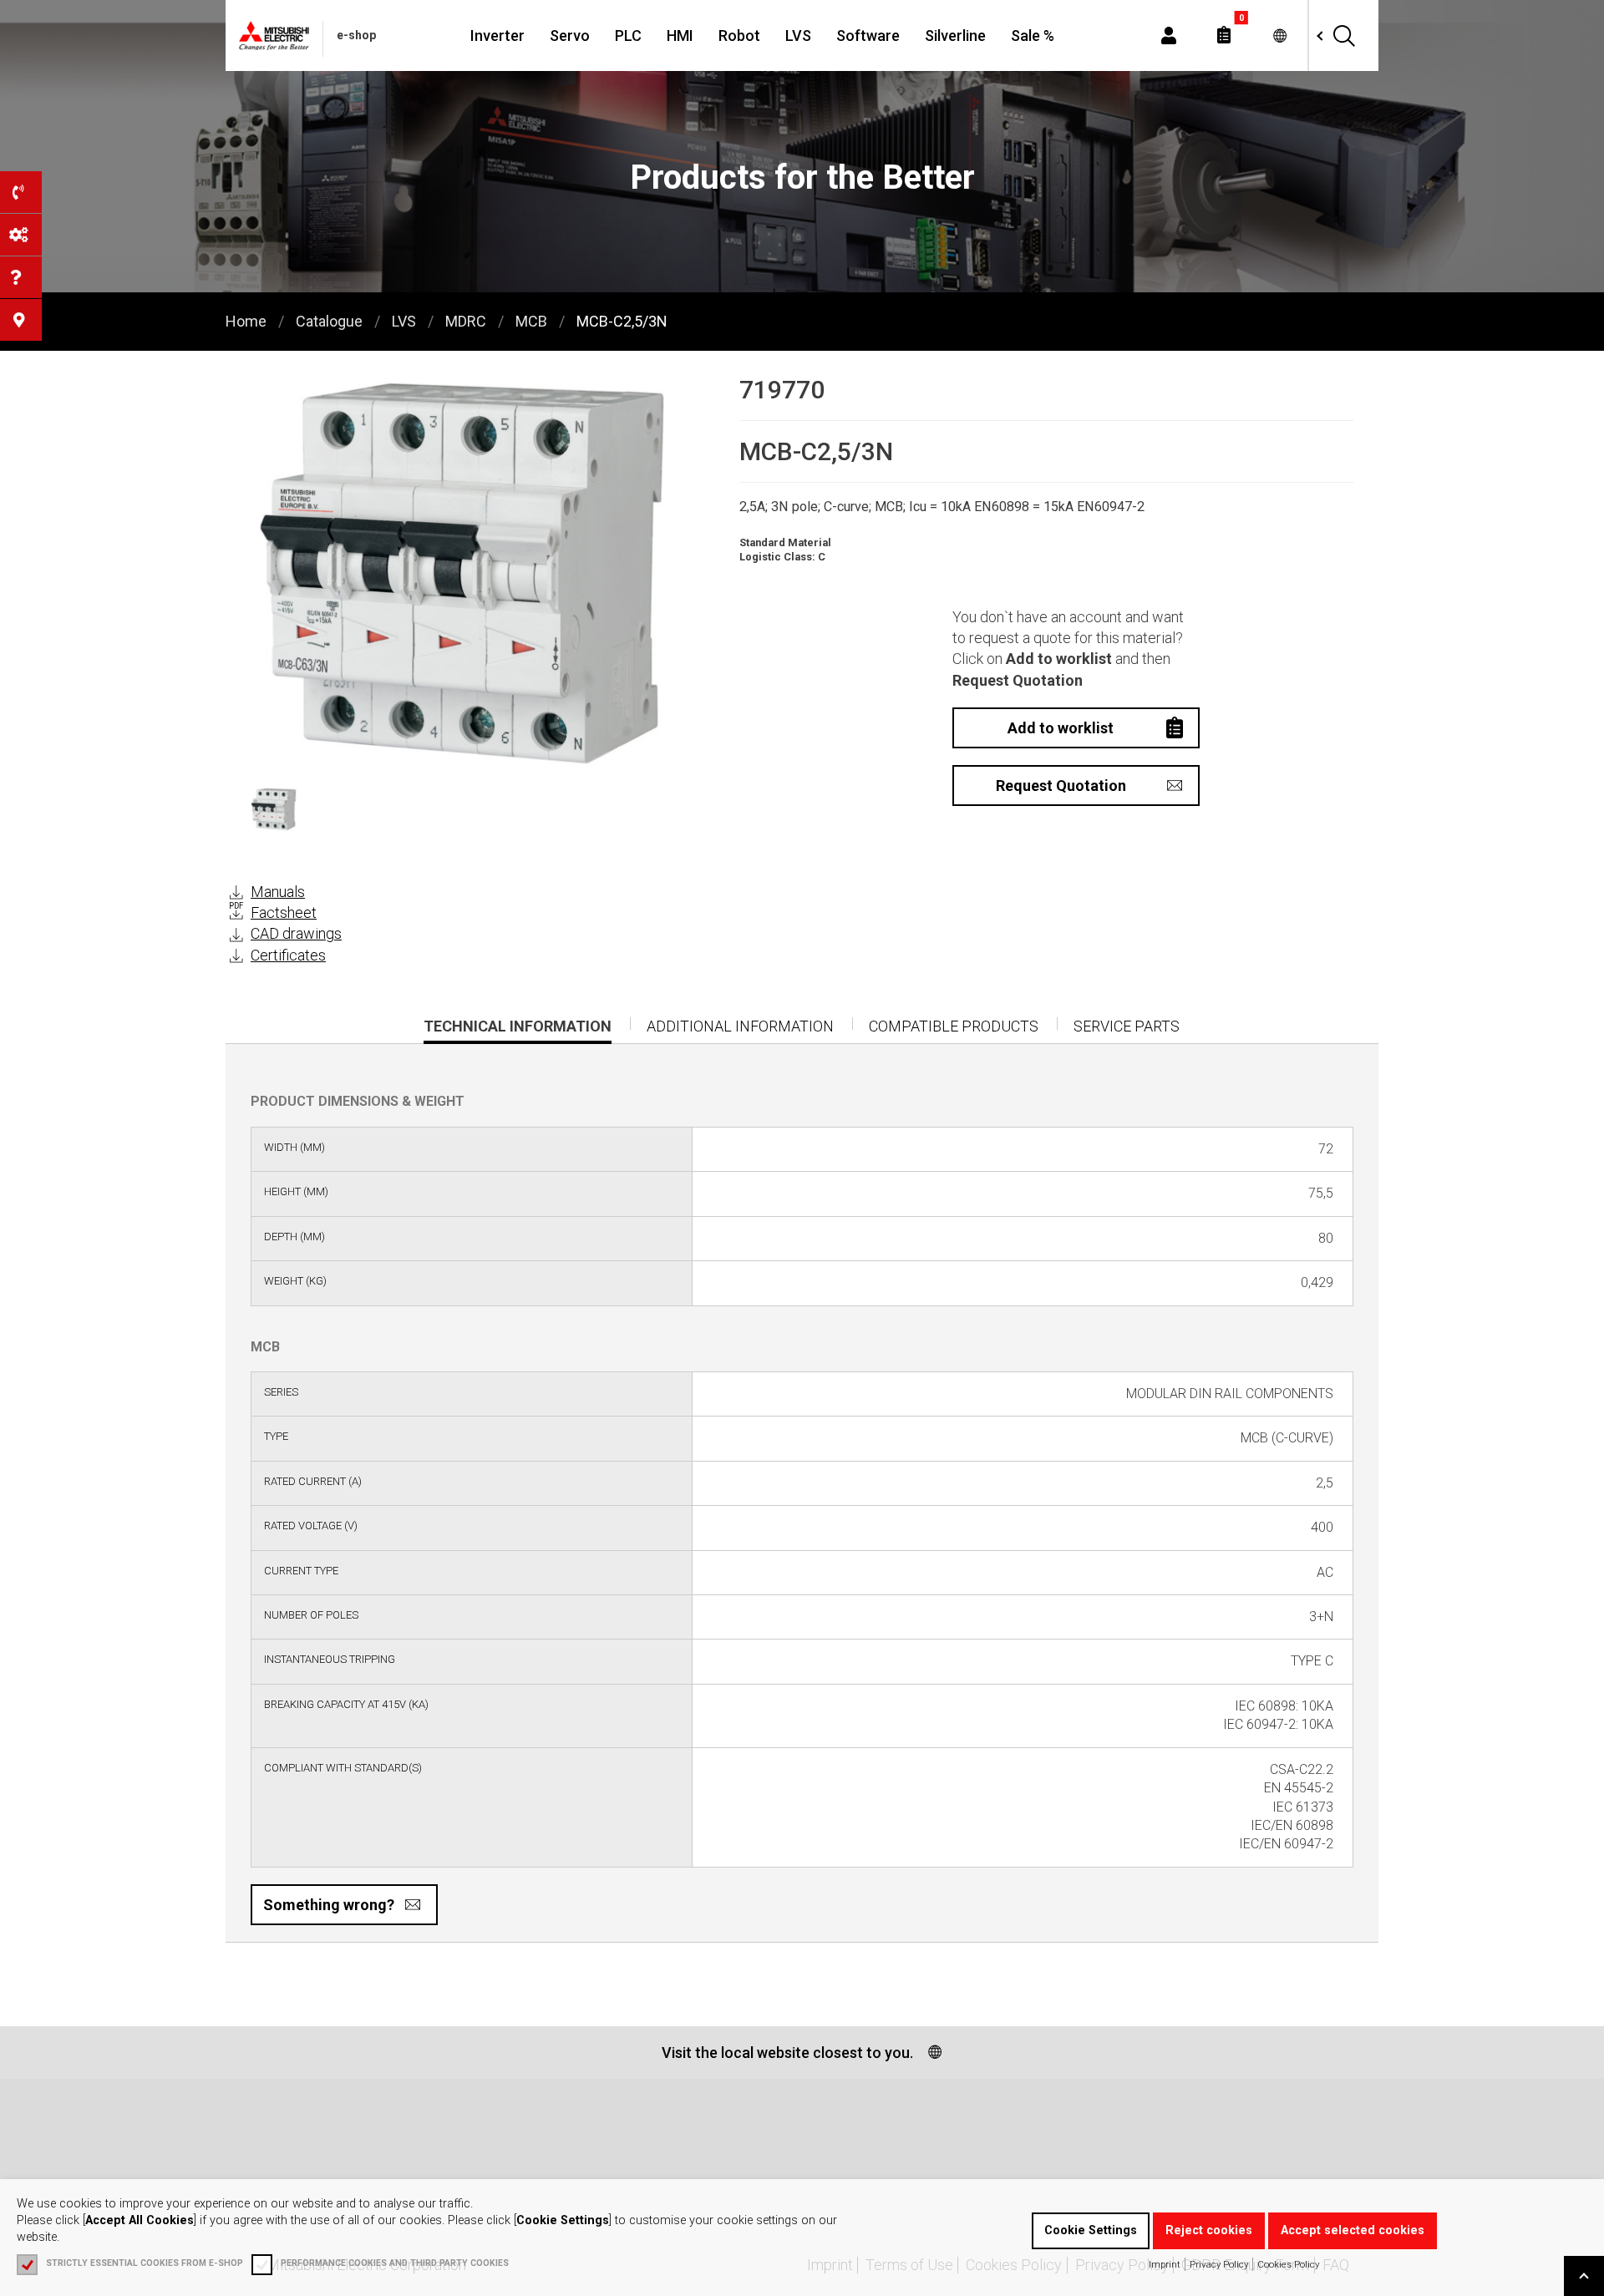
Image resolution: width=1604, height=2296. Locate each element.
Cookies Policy (1288, 2264)
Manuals (278, 892)
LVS (798, 35)
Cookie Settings (1091, 2230)
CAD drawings (296, 933)
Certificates (288, 955)
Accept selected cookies (1353, 2230)
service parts (1127, 1026)
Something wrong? (329, 1905)
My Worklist (1224, 35)
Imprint (1165, 2264)
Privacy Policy (1219, 2264)
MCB (531, 321)
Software (868, 35)
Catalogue (329, 321)
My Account (1169, 35)
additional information (740, 1026)
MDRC (466, 321)
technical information (518, 1031)
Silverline (955, 35)
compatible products (954, 1026)
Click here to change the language (1280, 35)
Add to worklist (1061, 728)
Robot (739, 35)
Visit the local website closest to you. (787, 2053)
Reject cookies (1209, 2230)
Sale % (1033, 35)
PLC (628, 35)
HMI (680, 35)
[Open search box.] (1343, 35)
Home (246, 321)
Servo (570, 35)
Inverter (497, 35)
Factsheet (284, 912)
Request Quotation (1061, 786)
